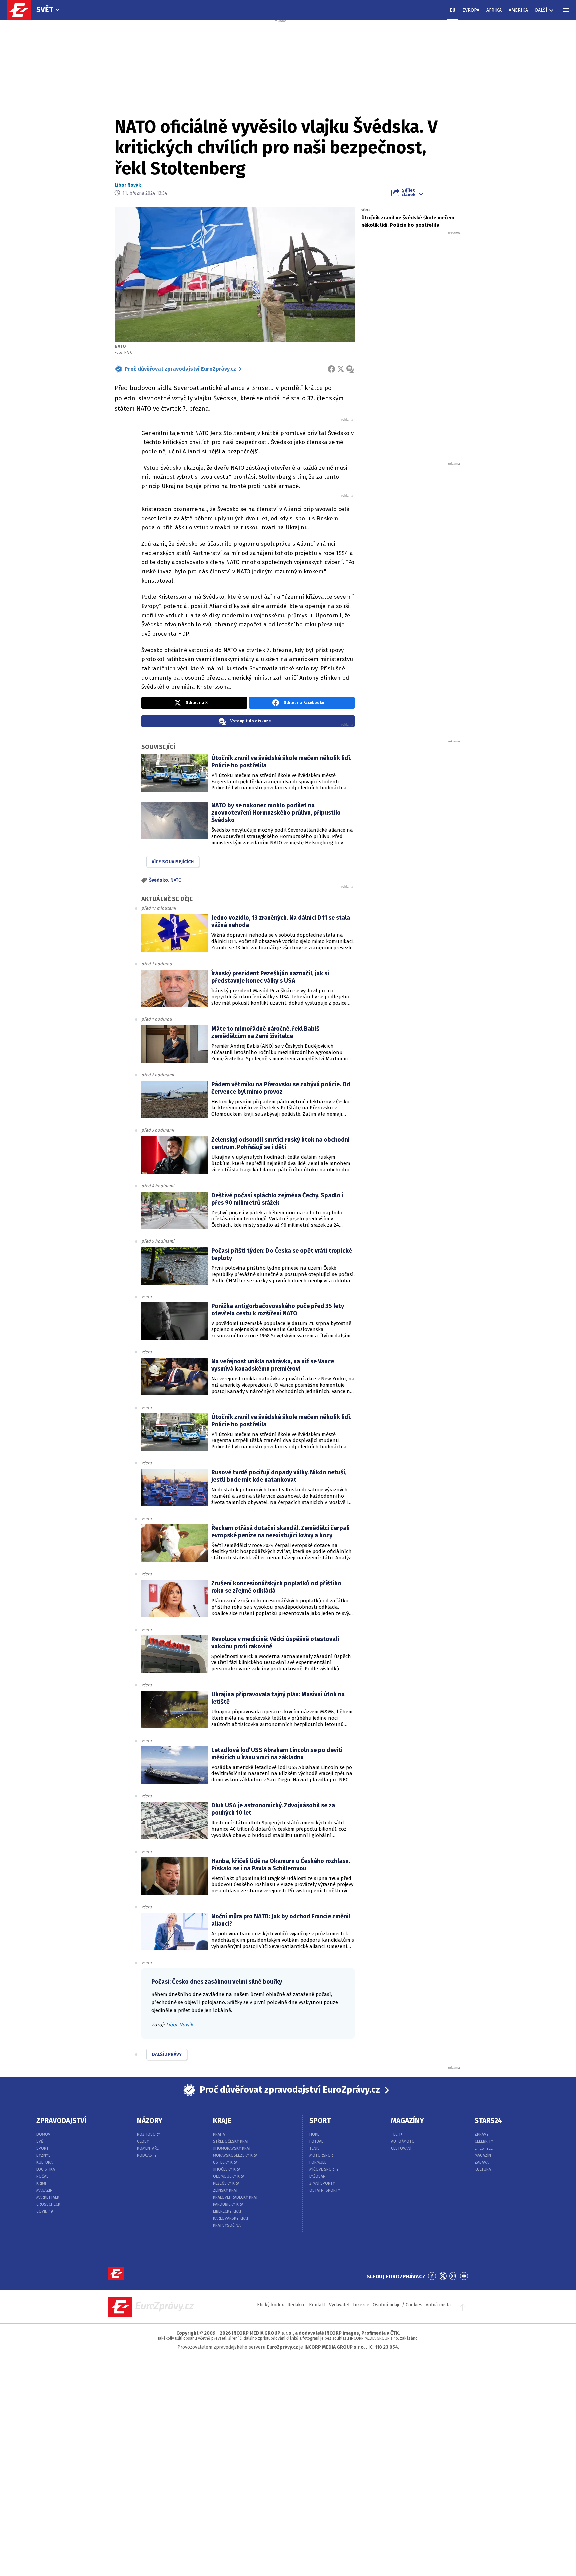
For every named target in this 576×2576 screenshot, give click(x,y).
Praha (219, 2134)
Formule (318, 2162)
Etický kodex (270, 2305)
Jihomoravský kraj (232, 2148)
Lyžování (318, 2176)
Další (541, 10)
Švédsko (158, 880)
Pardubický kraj (229, 2204)
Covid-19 (45, 2211)
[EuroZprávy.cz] (22, 10)
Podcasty (147, 2155)
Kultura (44, 2162)
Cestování (401, 2148)
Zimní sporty (322, 2183)
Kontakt (317, 2305)
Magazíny (407, 2121)
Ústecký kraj (226, 2162)
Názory (150, 2121)
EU (452, 10)
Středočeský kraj (231, 2141)
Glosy (143, 2141)
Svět (45, 9)
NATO (176, 880)
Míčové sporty (324, 2169)
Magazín (44, 2190)
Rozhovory (149, 2134)
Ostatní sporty (325, 2190)
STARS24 (488, 2121)
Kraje (222, 2121)
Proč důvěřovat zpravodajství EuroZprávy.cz (180, 369)
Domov (43, 2134)
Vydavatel (339, 2305)
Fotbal (316, 2141)
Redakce (296, 2305)
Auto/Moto (403, 2141)
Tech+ (397, 2134)
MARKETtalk (48, 2197)
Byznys (43, 2155)
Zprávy (482, 2134)
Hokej (315, 2134)
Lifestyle (484, 2148)
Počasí (43, 2176)
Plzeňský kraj (227, 2183)
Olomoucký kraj (229, 2176)
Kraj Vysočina (227, 2225)
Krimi (41, 2183)
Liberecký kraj (227, 2211)
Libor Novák (128, 185)
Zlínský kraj (225, 2190)
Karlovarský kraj (230, 2218)
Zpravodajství (61, 2121)
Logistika (46, 2169)
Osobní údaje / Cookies (397, 2305)
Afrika (494, 10)
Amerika (518, 10)
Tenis (314, 2148)
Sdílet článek (408, 192)
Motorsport (322, 2155)
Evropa (471, 10)
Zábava (482, 2162)
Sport (42, 2148)
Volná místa (438, 2305)
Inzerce (361, 2305)
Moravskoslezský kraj (236, 2155)
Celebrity (484, 2141)
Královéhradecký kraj (235, 2197)
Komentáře (148, 2148)
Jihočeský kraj (227, 2169)
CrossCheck (48, 2204)
